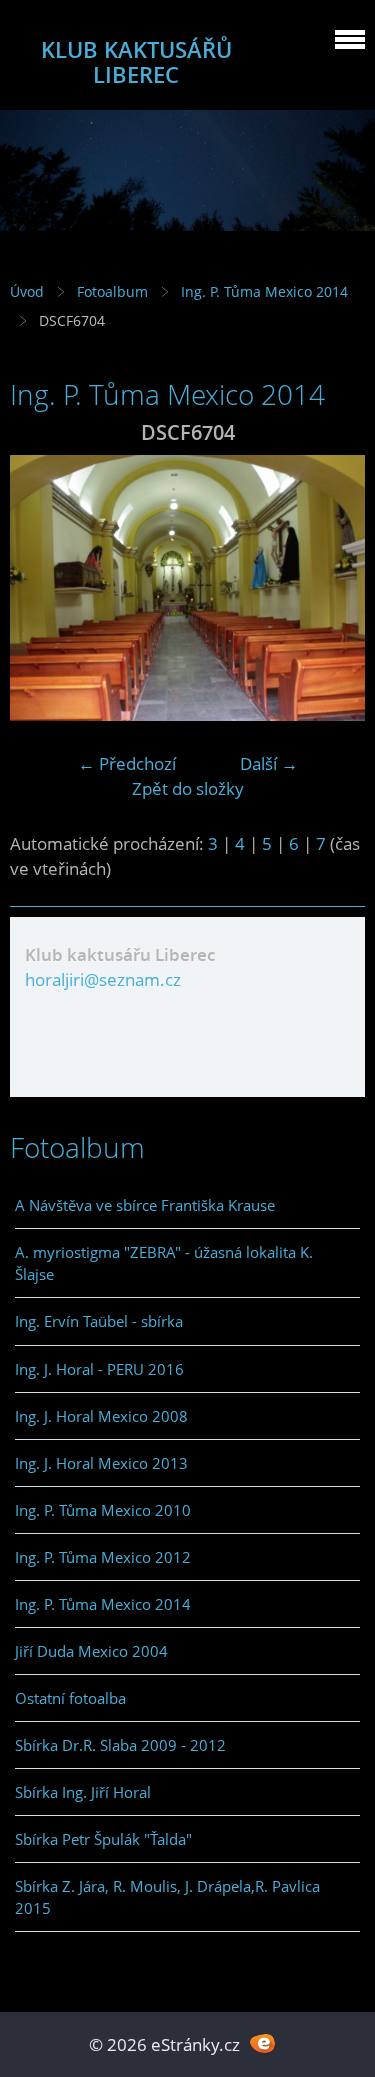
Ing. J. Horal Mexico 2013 (101, 1463)
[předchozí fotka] (42, 588)
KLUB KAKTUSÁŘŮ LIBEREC (136, 62)
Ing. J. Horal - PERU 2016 (99, 1369)
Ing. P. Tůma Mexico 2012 (103, 1557)
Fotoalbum (112, 291)
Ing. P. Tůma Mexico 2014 (264, 291)
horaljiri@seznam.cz (103, 979)
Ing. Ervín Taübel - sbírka (99, 1321)
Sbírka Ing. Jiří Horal (83, 1792)
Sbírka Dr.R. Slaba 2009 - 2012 (120, 1745)
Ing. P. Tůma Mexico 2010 (103, 1510)
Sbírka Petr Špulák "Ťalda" (103, 1839)
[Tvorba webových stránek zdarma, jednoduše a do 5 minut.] (263, 2042)
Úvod (27, 291)
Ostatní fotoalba (70, 1698)
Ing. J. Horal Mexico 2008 (101, 1416)
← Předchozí (127, 763)
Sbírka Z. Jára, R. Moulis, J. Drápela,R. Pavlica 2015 (167, 1897)
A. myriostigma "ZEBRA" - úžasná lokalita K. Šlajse (164, 1263)
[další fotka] (332, 588)
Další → (269, 763)
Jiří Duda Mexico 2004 (91, 1651)
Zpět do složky (188, 788)
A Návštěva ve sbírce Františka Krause (145, 1205)
